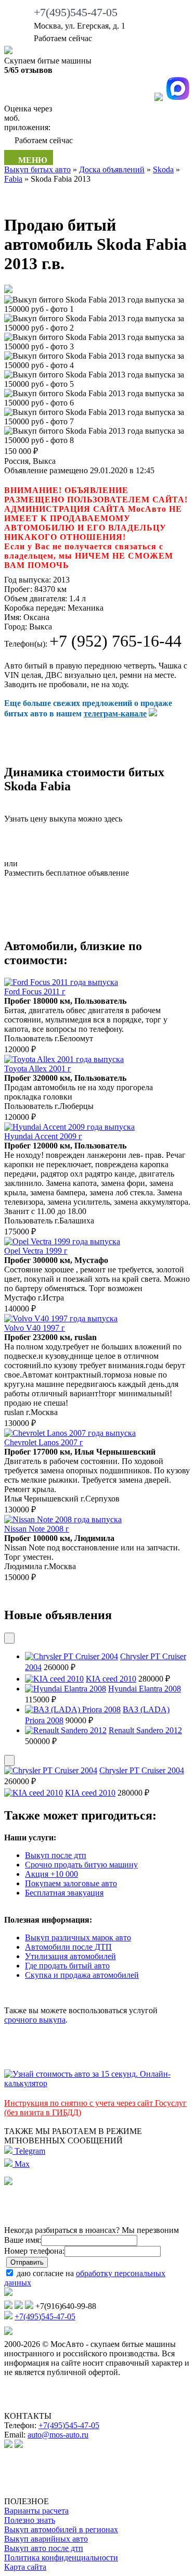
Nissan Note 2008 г (37, 1529)
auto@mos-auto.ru (58, 2435)
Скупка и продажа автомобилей (82, 1975)
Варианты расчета (36, 2511)
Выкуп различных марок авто (78, 1937)
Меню (32, 160)
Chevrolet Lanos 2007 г (44, 1442)
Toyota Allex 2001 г (38, 1069)
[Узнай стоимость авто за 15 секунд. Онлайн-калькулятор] (97, 2083)
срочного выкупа (35, 2020)
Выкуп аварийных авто (46, 2539)
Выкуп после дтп (56, 1855)
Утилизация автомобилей (70, 1956)
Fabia (13, 179)
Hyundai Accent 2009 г (43, 1136)
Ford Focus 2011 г (35, 992)
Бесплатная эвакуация (64, 1893)
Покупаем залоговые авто (71, 1883)
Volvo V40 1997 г (35, 1328)
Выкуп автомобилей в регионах (61, 2529)
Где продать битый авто (67, 1966)
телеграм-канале (115, 714)
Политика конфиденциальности (61, 2558)
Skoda (163, 169)
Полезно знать (30, 2520)
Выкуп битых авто (37, 169)
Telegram (29, 2151)
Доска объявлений (112, 169)
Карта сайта (25, 2567)
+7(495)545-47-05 (76, 12)
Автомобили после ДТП (68, 1947)
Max (21, 2164)
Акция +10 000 (51, 1874)
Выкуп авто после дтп (44, 2548)
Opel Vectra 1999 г (36, 1251)
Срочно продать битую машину (81, 1865)
